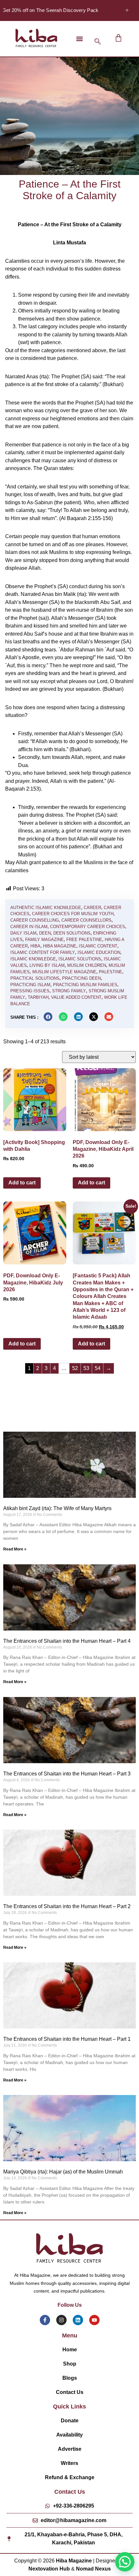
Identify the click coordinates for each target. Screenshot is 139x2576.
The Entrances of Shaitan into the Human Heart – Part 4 (67, 1641)
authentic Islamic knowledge (46, 908)
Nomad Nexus (93, 2569)
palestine (111, 972)
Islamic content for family (43, 952)
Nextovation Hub (49, 2569)
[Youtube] (94, 2320)
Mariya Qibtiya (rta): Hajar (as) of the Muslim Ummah (63, 2172)
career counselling (35, 920)
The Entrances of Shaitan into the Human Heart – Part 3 (67, 1774)
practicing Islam (30, 985)
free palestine (84, 940)
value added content (76, 997)
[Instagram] (61, 2320)
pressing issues (30, 991)
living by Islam (47, 965)
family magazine (44, 940)
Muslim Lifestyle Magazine (64, 972)
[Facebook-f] (45, 2320)
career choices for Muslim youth (73, 914)
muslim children (87, 965)
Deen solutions (72, 933)
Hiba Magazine (60, 946)
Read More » (15, 1549)
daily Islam (23, 933)
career (92, 908)
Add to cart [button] (22, 1183)
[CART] (118, 38)
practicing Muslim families (85, 985)
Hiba (35, 946)
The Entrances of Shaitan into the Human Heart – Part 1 (67, 2039)
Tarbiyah (38, 997)
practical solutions (35, 978)
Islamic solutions (80, 959)
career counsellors (86, 920)
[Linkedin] (78, 2320)
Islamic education (99, 952)
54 (98, 1368)
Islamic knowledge (33, 959)
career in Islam (29, 927)
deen (45, 933)
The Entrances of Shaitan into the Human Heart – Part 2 (67, 1906)
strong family (69, 991)
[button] (79, 39)
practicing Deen (81, 978)
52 (75, 1368)
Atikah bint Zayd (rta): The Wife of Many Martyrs (57, 1508)
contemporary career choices (88, 927)
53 (86, 1368)
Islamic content (98, 946)
